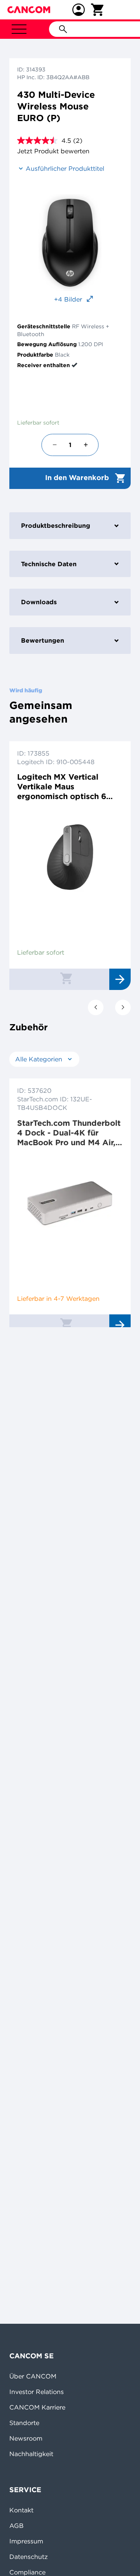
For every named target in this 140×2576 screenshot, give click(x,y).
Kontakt (21, 2510)
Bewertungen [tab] (43, 640)
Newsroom (26, 2438)
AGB (17, 2526)
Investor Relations (37, 2392)
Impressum (26, 2541)
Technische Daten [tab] (49, 564)
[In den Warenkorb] (66, 978)
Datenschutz (29, 2557)
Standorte (24, 2423)
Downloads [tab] (39, 602)
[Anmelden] (79, 10)
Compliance (27, 2572)
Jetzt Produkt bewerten (53, 151)
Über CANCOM (33, 2376)
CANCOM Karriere (37, 2407)
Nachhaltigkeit (31, 2454)
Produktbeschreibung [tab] (56, 525)
